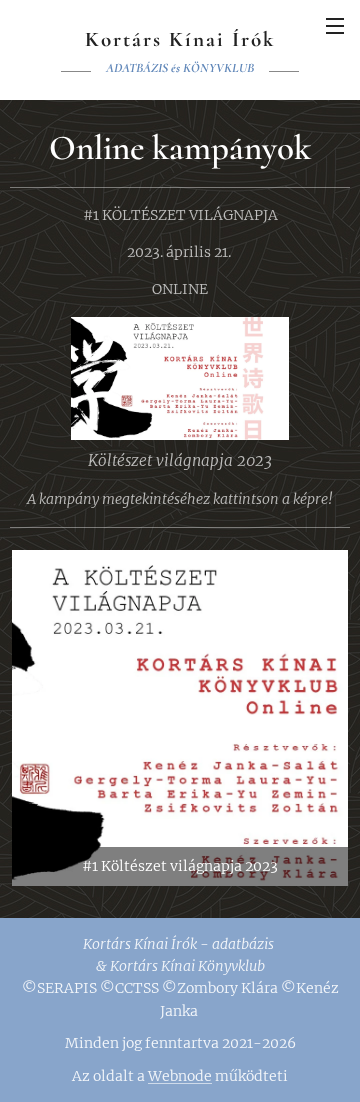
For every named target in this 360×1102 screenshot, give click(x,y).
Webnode (180, 1076)
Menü (335, 25)
